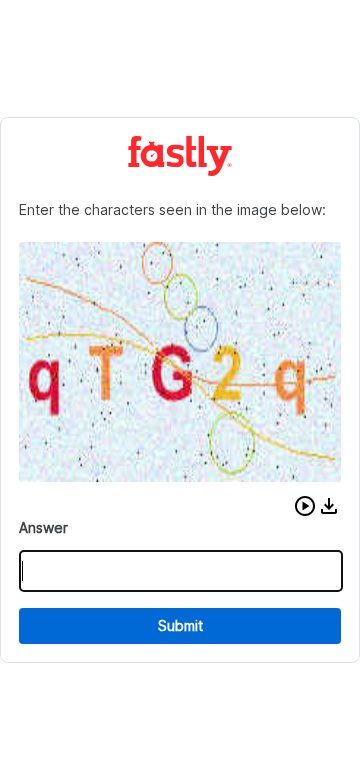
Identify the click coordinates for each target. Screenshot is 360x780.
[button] (305, 506)
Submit (180, 625)
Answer (43, 527)
